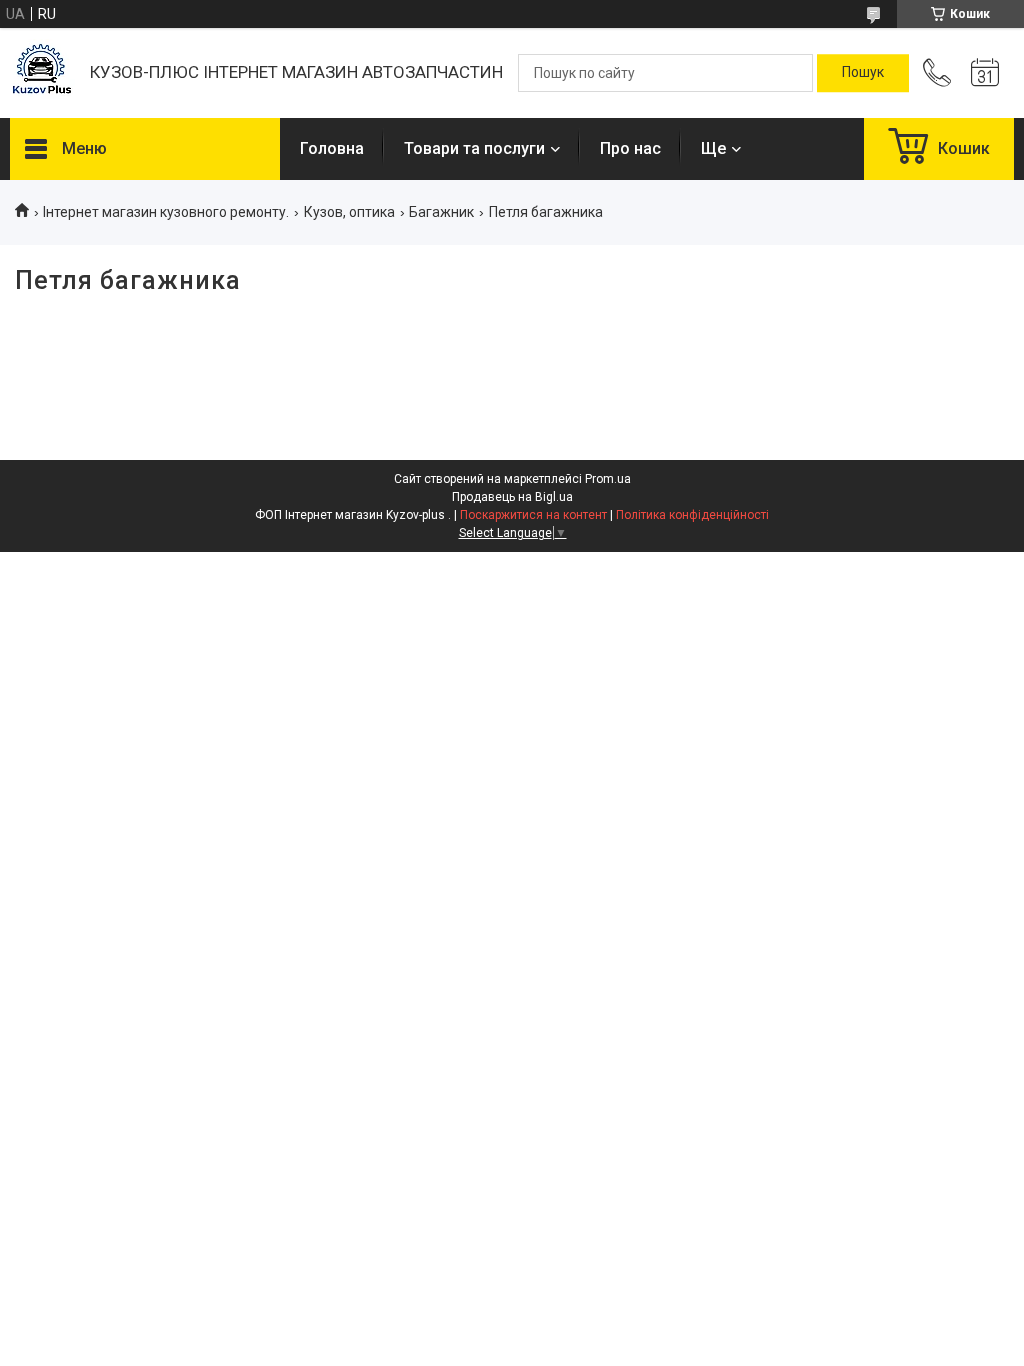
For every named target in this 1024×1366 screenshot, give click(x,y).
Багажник (441, 212)
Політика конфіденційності (692, 515)
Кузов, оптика (349, 212)
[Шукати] (863, 73)
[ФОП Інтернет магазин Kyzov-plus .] (40, 73)
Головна (332, 148)
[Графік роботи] (985, 73)
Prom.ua (608, 479)
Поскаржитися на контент (533, 515)
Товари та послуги (474, 148)
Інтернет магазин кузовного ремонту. (166, 212)
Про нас (630, 148)
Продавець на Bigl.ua (512, 497)
